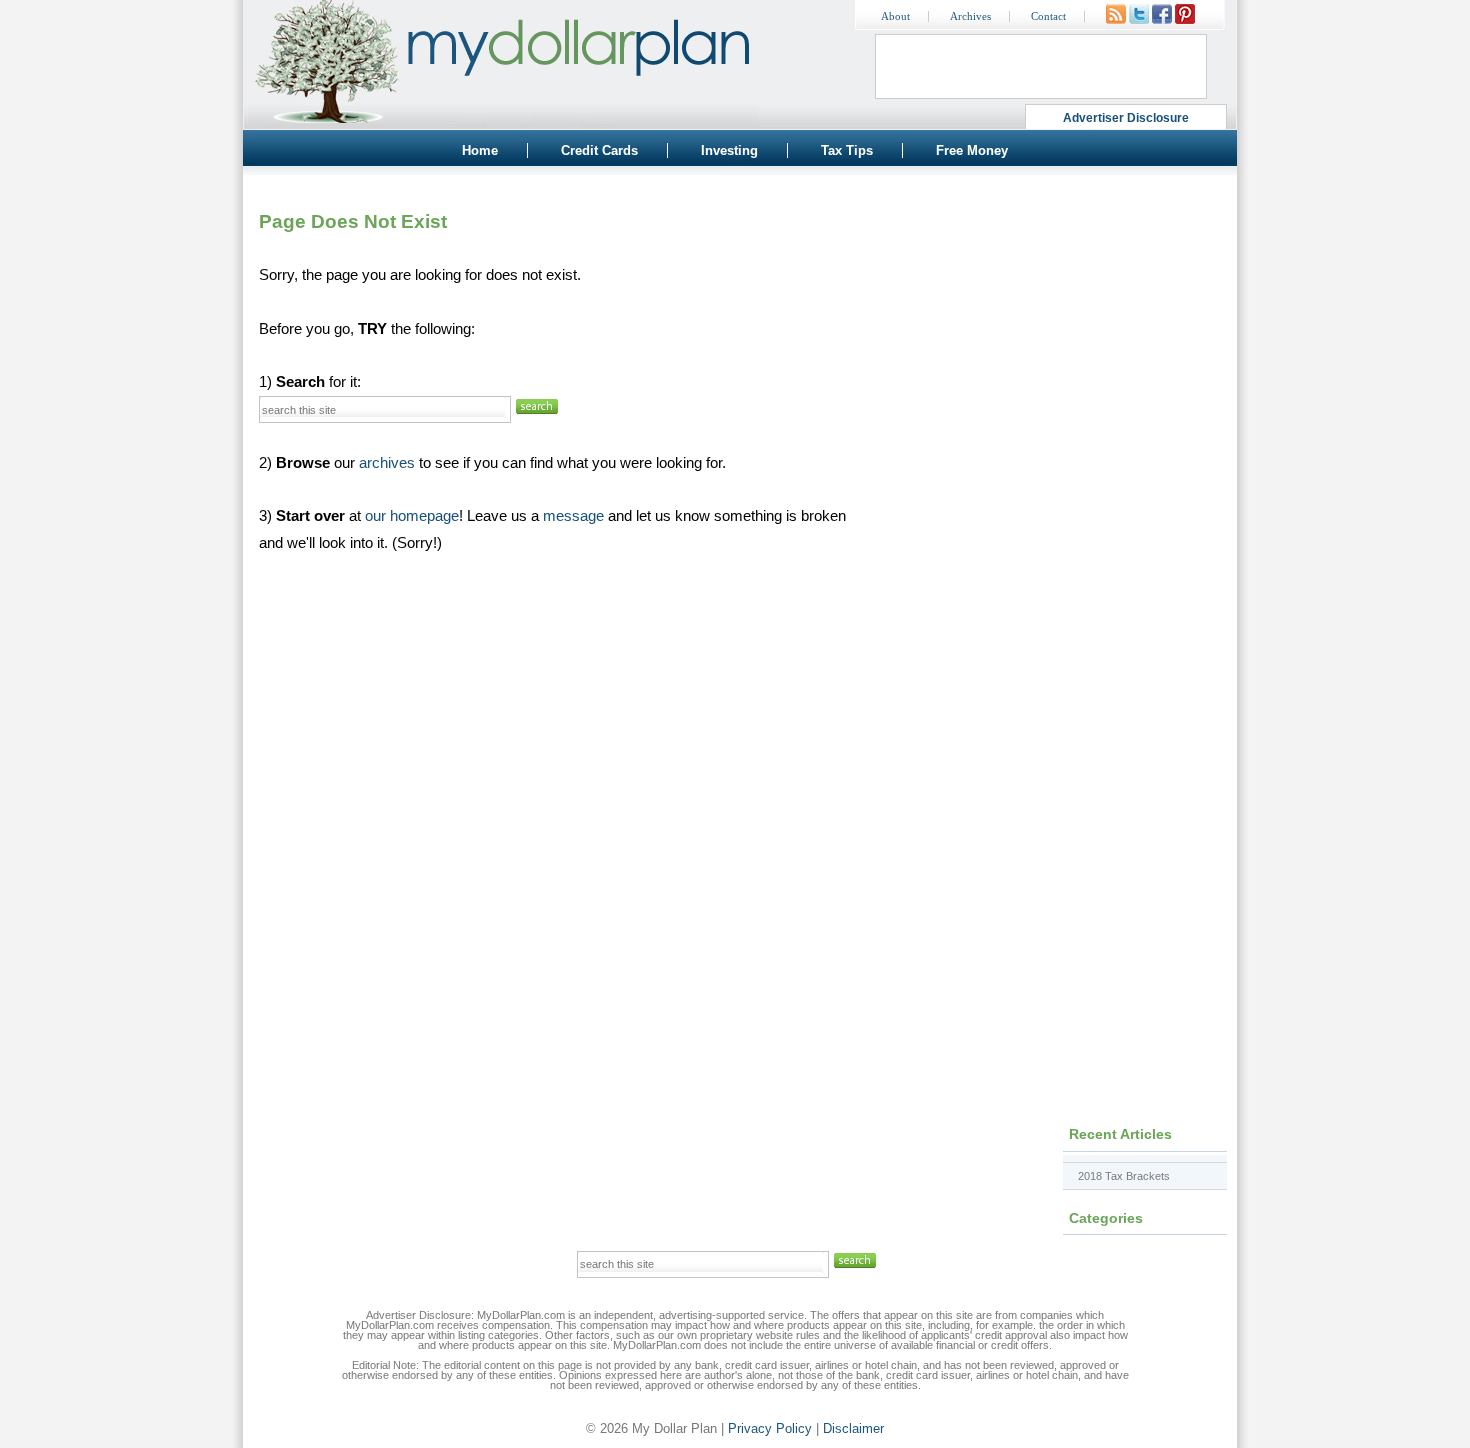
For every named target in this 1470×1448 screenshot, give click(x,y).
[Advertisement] (1055, 315)
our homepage (412, 516)
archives (387, 463)
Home (480, 150)
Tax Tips (847, 150)
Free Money (972, 150)
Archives (970, 16)
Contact (1048, 16)
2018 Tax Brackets (1124, 1176)
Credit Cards (599, 150)
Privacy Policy (770, 1428)
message (573, 516)
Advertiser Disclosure (1126, 118)
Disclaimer (853, 1428)
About (895, 16)
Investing (729, 150)
